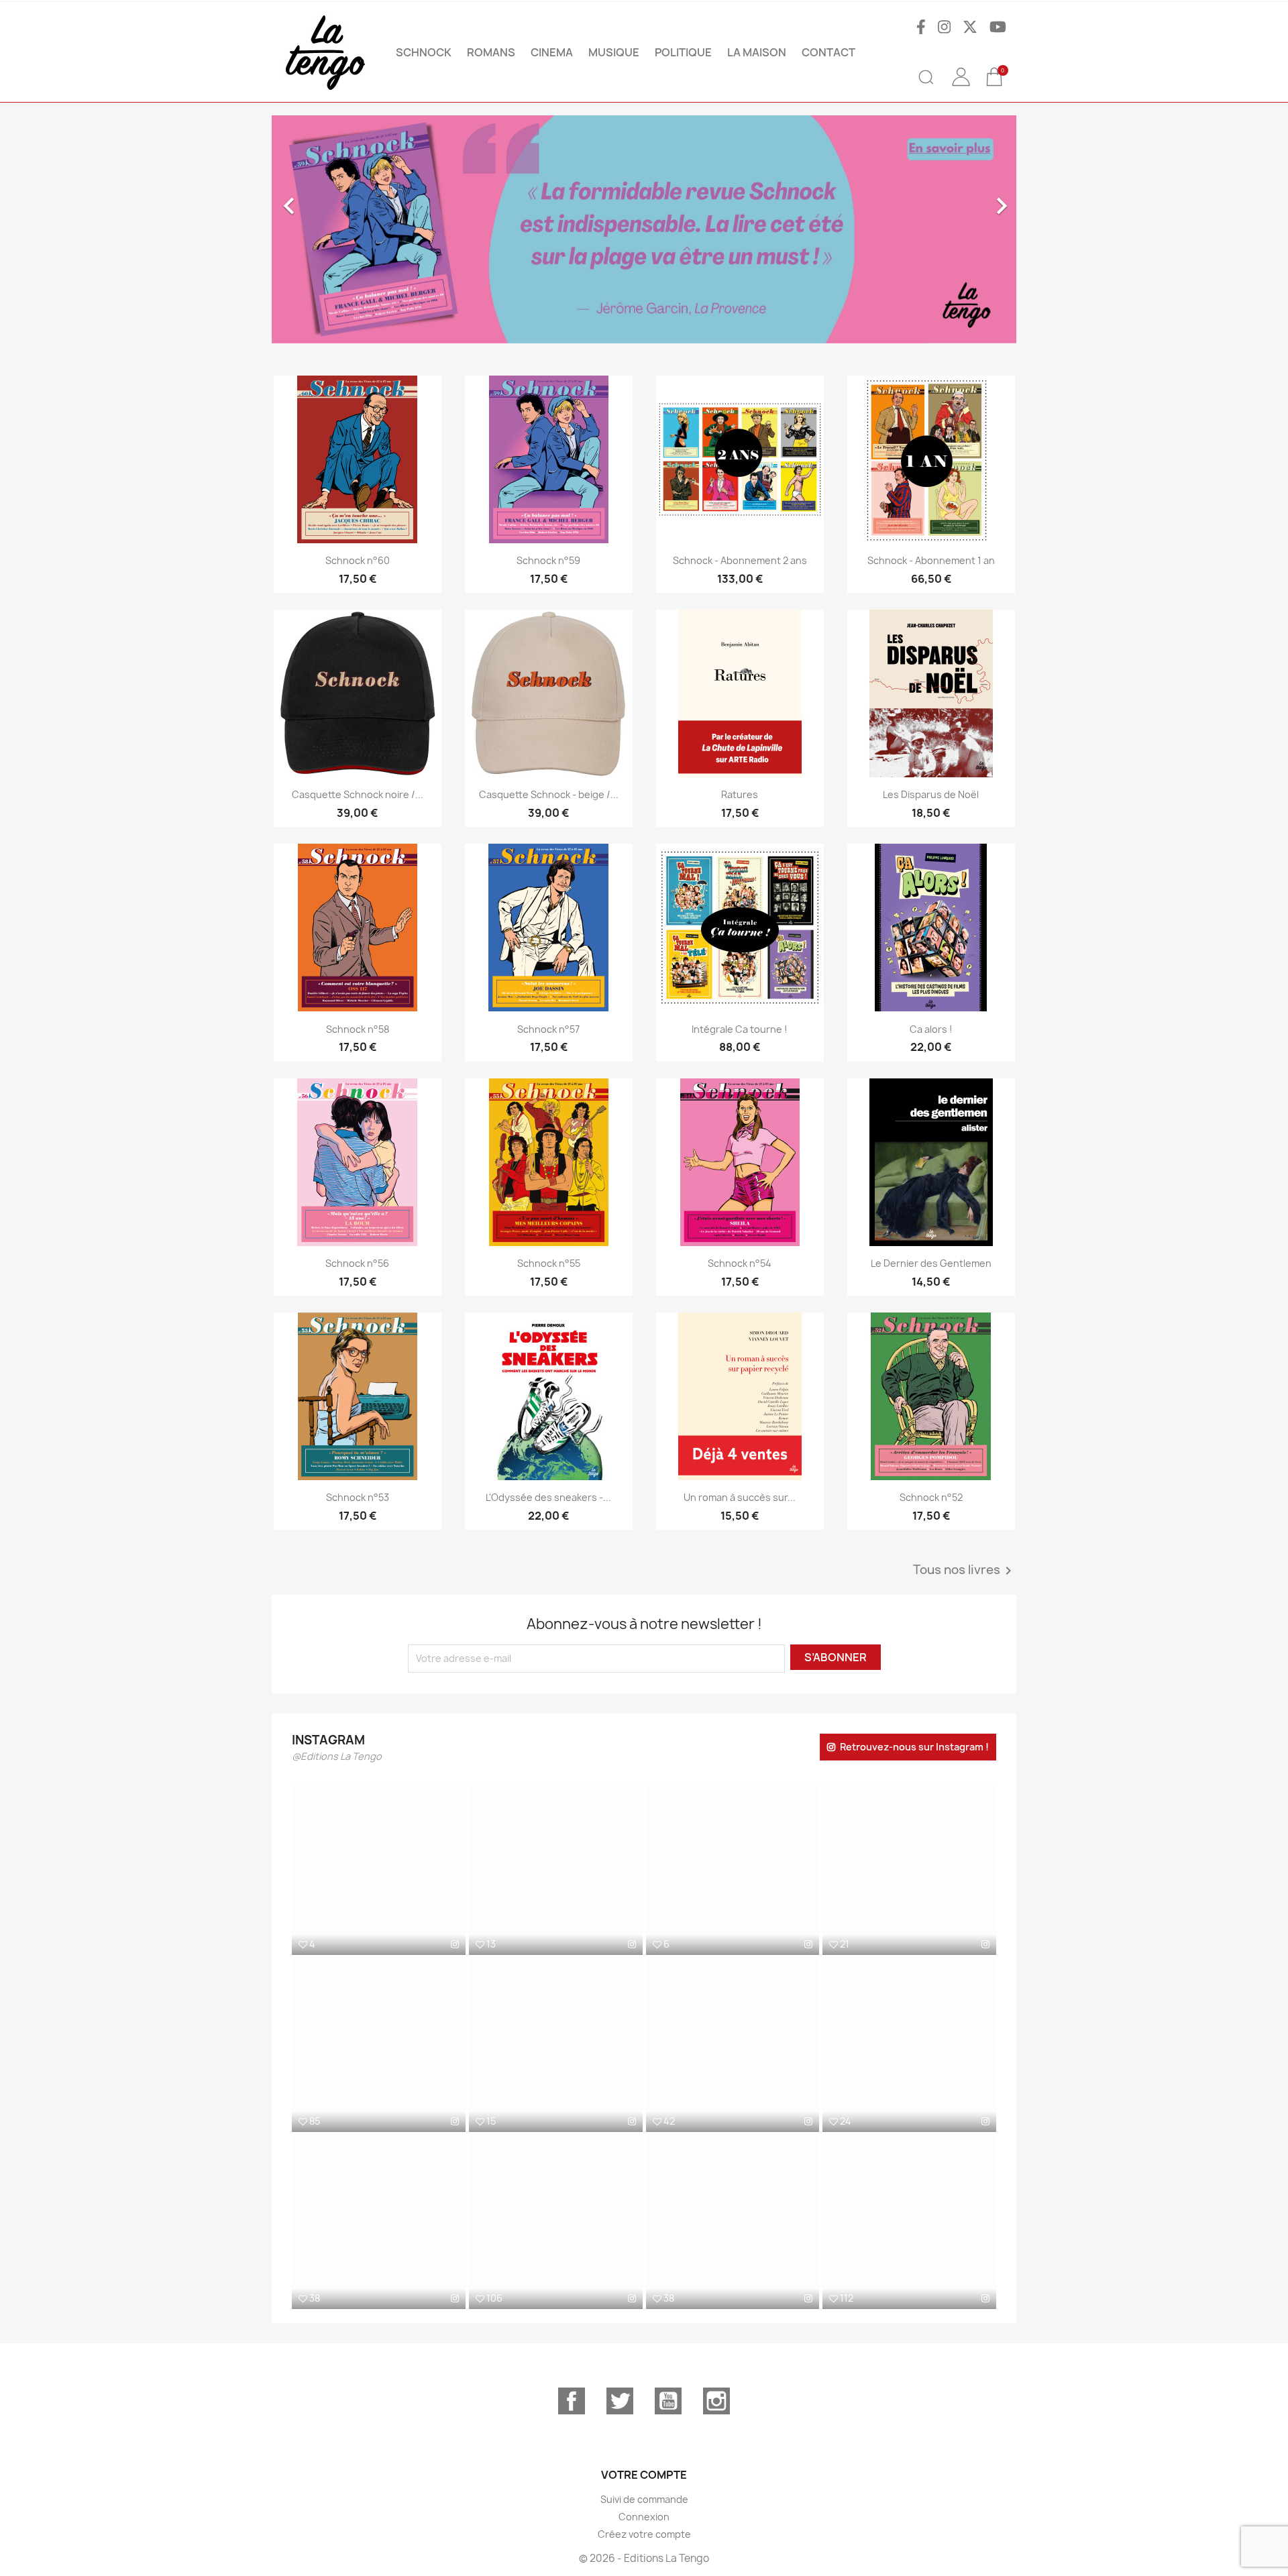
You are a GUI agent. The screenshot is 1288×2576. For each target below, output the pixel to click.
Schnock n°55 (549, 1263)
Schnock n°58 (358, 1029)
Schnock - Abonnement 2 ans (740, 560)
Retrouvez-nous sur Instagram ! (914, 1747)
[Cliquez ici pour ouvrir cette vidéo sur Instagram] (455, 2121)
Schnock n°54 (740, 1263)
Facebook (572, 2401)
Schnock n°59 (548, 560)
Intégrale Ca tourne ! (740, 1029)
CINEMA (552, 52)
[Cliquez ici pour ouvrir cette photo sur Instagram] (455, 1944)
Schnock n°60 (358, 560)
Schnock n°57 (548, 1029)
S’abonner (836, 1657)
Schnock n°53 (358, 1497)
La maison (757, 52)
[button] (328, 229)
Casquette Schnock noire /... (358, 794)
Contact (828, 52)
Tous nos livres (965, 1571)
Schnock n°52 (931, 1497)
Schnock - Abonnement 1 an (931, 560)
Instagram (716, 2401)
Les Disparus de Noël (931, 794)
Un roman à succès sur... (740, 1497)
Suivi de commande (644, 2499)
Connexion (644, 2517)
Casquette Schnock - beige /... (549, 794)
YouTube (668, 2401)
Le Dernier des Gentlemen (931, 1263)
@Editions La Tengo (337, 1756)
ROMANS (491, 52)
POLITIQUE (683, 52)
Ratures (740, 794)
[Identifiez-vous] (961, 87)
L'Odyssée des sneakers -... (548, 1497)
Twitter (620, 2401)
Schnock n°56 (357, 1263)
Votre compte (644, 2475)
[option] (548, 229)
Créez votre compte (644, 2534)
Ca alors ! (931, 1029)
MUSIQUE (614, 52)
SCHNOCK (424, 52)
